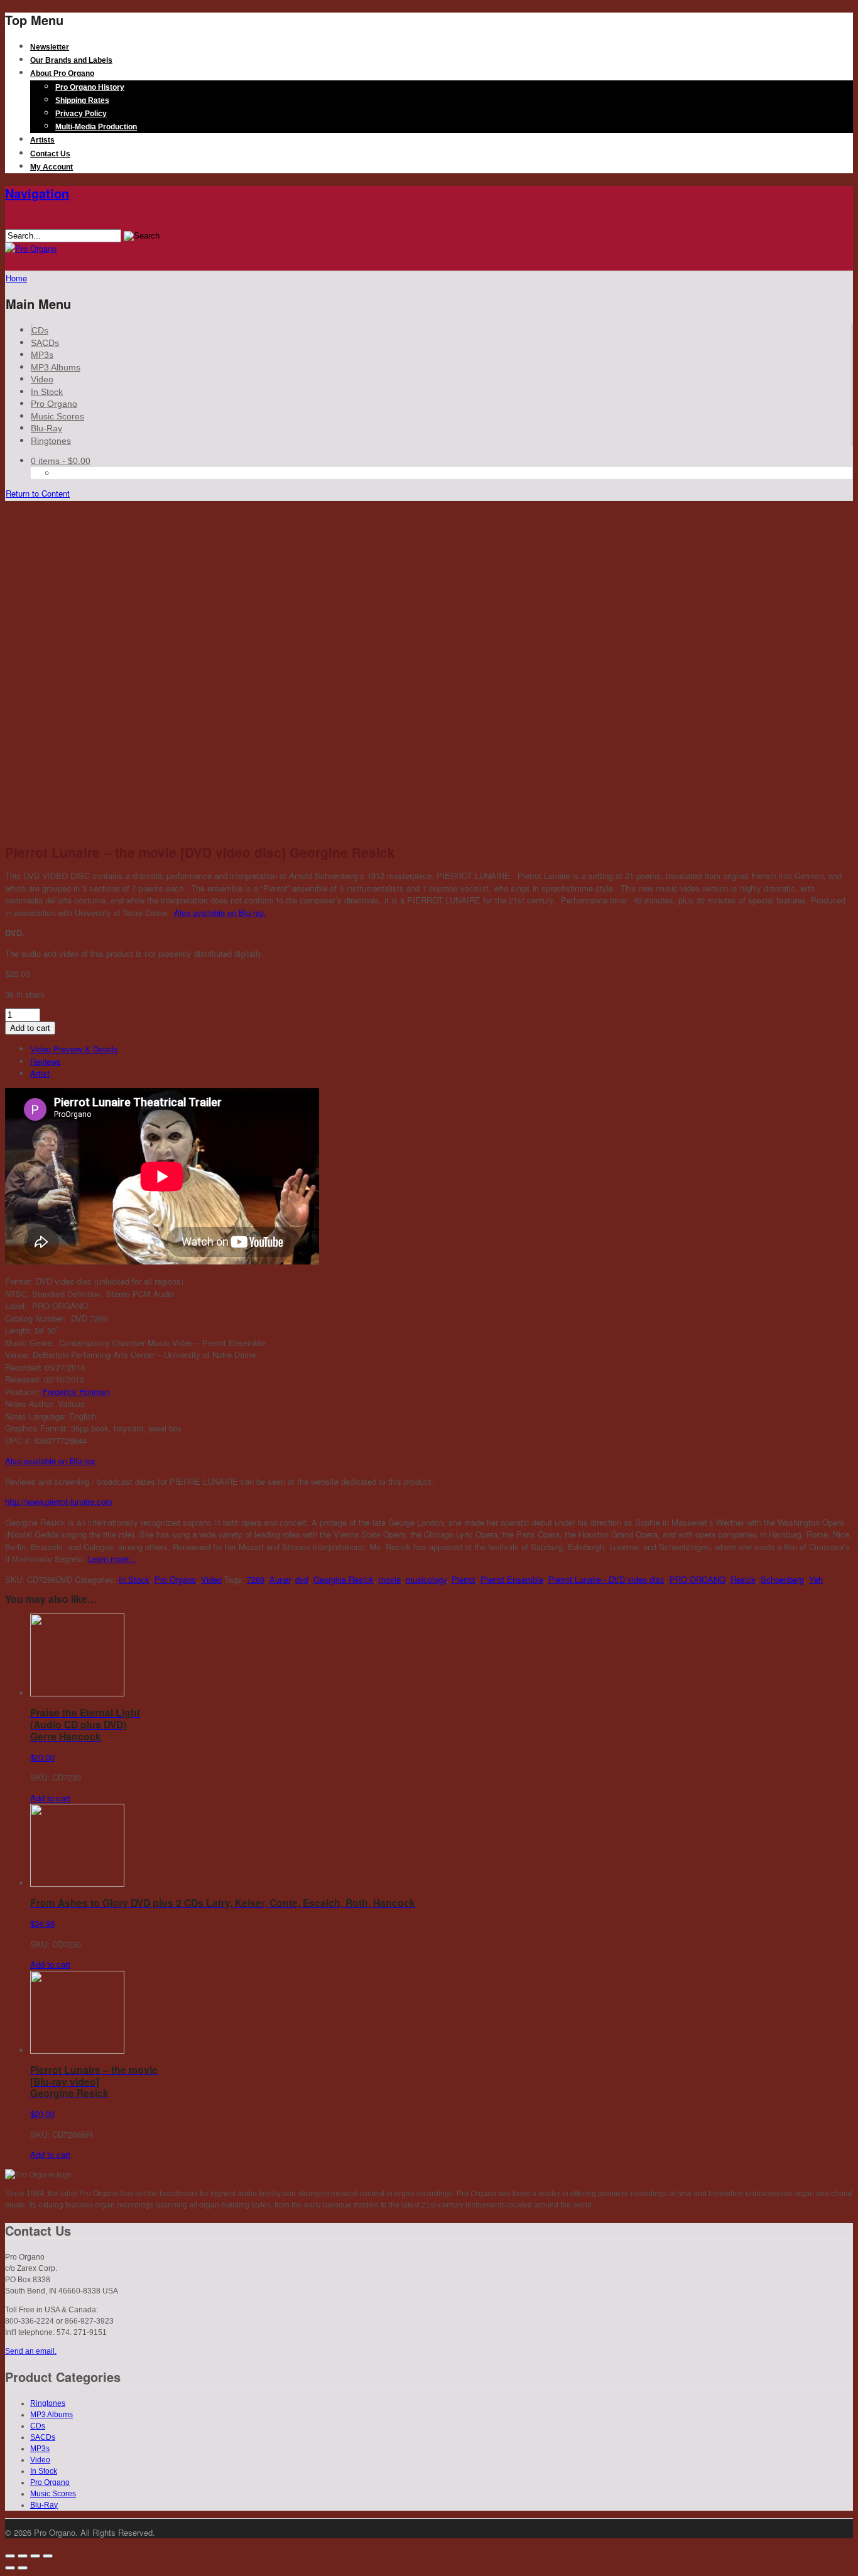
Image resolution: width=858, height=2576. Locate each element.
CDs (40, 330)
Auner (280, 1579)
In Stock (47, 392)
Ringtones (51, 441)
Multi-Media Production (96, 127)
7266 (256, 1579)
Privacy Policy (81, 114)
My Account (52, 167)
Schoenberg (782, 1579)
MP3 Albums (56, 367)
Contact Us (50, 154)
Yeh (816, 1579)
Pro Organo (54, 404)
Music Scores (57, 416)
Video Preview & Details (74, 1049)
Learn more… (112, 1559)
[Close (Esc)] (10, 2556)
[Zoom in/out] (48, 2556)
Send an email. (31, 2351)
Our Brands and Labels (71, 60)
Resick (743, 1579)
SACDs (45, 343)
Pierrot (464, 1579)
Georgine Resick (344, 1579)
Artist (40, 1073)
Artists (42, 140)
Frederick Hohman (76, 1392)
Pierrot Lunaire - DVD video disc (606, 1579)
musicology (426, 1579)
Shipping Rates (82, 100)
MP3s (42, 355)
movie (390, 1579)
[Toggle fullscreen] (35, 2556)
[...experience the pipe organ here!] (31, 248)
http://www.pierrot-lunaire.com (59, 1501)
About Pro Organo (62, 73)
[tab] (442, 1049)
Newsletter (50, 47)
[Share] (23, 2556)
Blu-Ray (46, 428)
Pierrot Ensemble (512, 1579)
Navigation (37, 193)
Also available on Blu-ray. (220, 913)
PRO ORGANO (698, 1579)
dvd (302, 1579)
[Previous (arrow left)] (10, 2568)
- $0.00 (61, 461)
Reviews (46, 1061)
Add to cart (30, 1028)
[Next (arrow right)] (23, 2568)
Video (42, 379)
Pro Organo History (90, 87)
